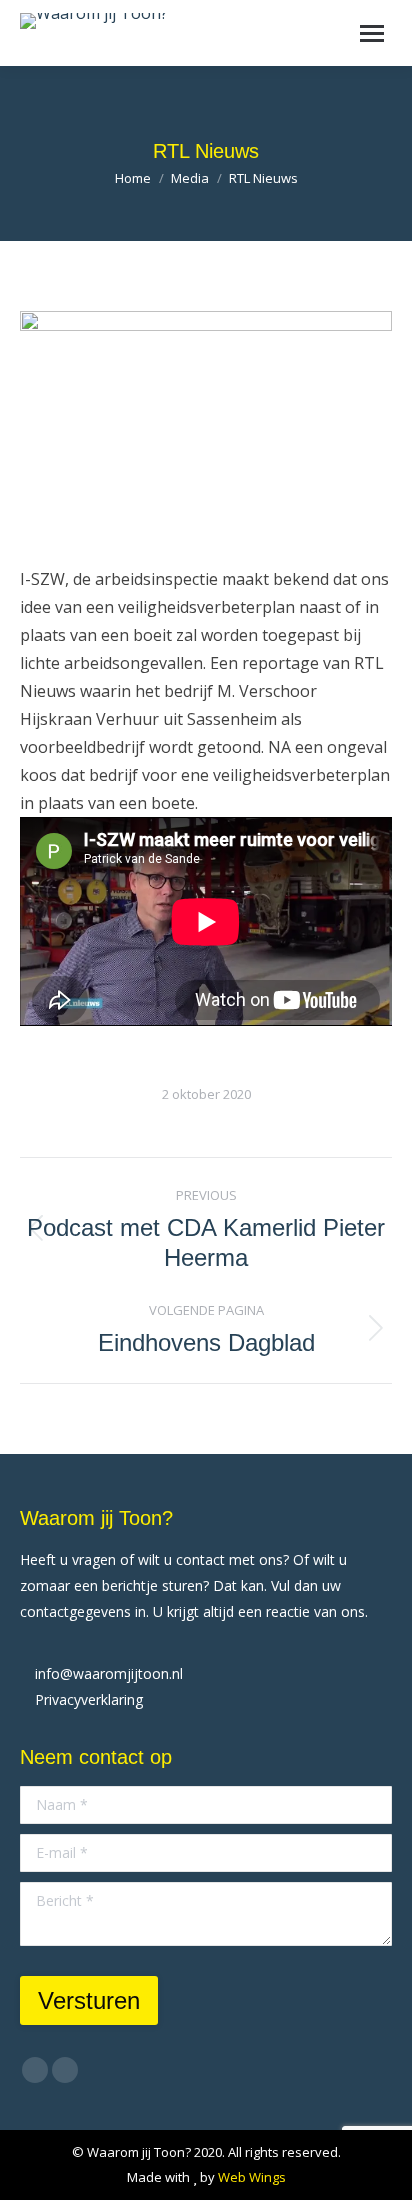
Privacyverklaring (89, 1699)
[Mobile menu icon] (372, 33)
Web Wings (252, 2177)
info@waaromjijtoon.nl (109, 1673)
